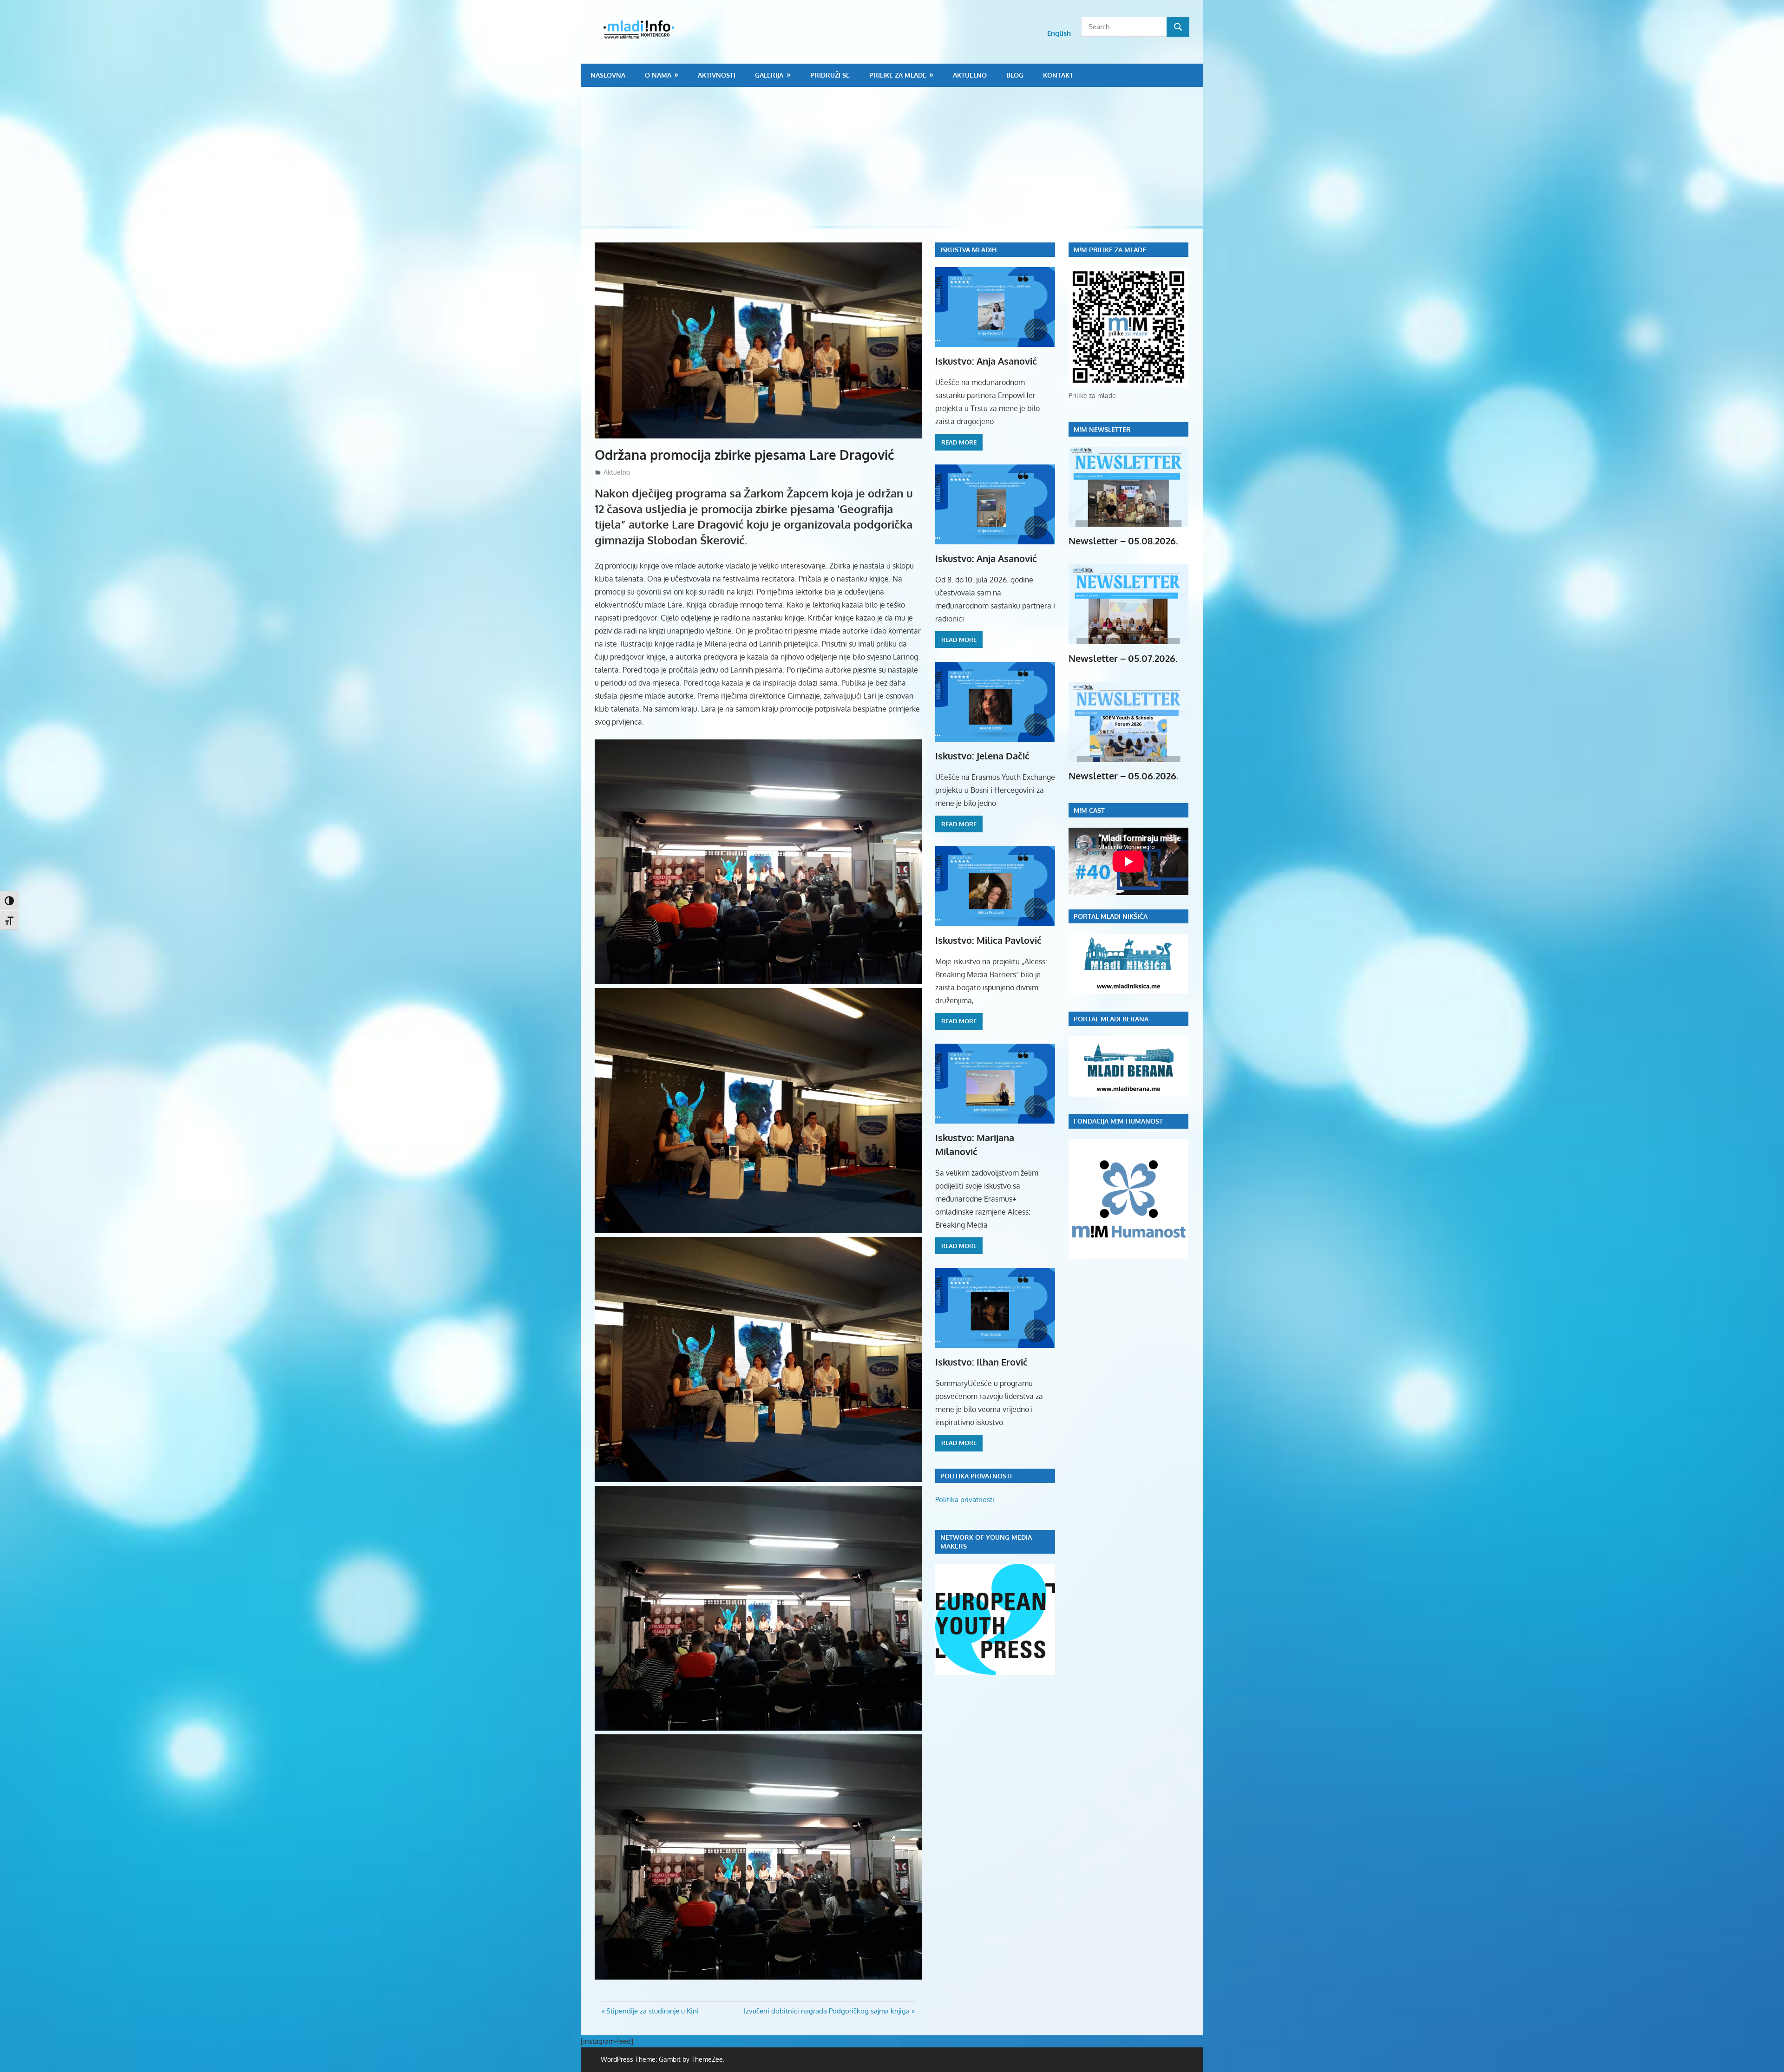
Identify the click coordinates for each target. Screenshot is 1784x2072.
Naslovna (608, 75)
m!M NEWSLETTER (1102, 429)
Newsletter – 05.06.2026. (1124, 776)
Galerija (769, 75)
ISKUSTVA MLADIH (968, 250)
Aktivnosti (717, 75)
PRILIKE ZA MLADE (898, 75)
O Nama (658, 75)
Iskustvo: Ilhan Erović (981, 1362)
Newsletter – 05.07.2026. (1123, 658)
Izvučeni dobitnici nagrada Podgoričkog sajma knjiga (827, 2011)
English (1059, 33)
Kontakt (1058, 75)
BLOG (1015, 75)
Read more (959, 442)
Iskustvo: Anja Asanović (986, 361)
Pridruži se (830, 75)
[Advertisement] (892, 157)
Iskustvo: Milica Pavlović (988, 940)
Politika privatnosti (965, 1500)
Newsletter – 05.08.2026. (1123, 541)
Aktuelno (970, 75)
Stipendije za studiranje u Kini (652, 2011)
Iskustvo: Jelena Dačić (982, 756)
